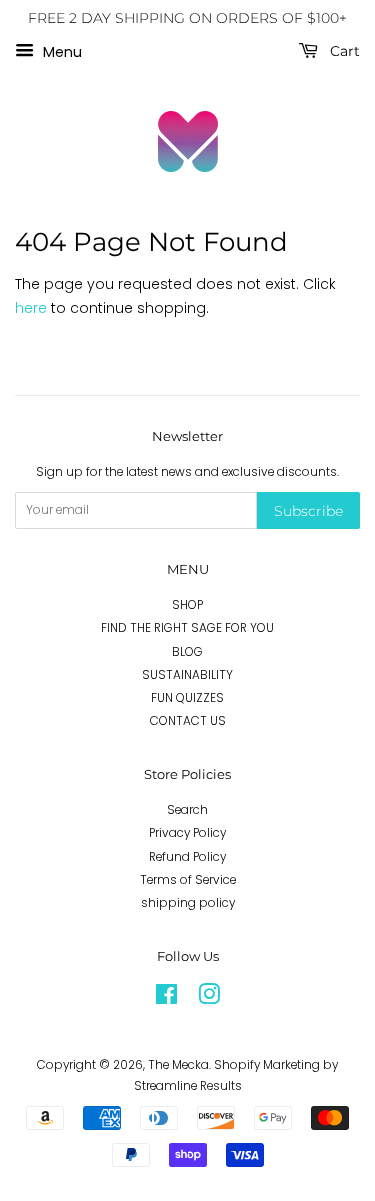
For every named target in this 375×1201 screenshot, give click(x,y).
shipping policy (188, 903)
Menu (60, 51)
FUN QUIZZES (187, 698)
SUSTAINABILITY (187, 675)
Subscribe (308, 511)
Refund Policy (187, 857)
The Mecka (178, 1065)
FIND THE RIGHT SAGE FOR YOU (187, 628)
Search (187, 810)
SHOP (187, 605)
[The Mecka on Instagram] (209, 999)
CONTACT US (188, 721)
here (31, 308)
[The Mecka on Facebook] (166, 999)
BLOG (187, 652)
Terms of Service (188, 880)
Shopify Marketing (267, 1065)
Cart (343, 51)
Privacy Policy (187, 833)
